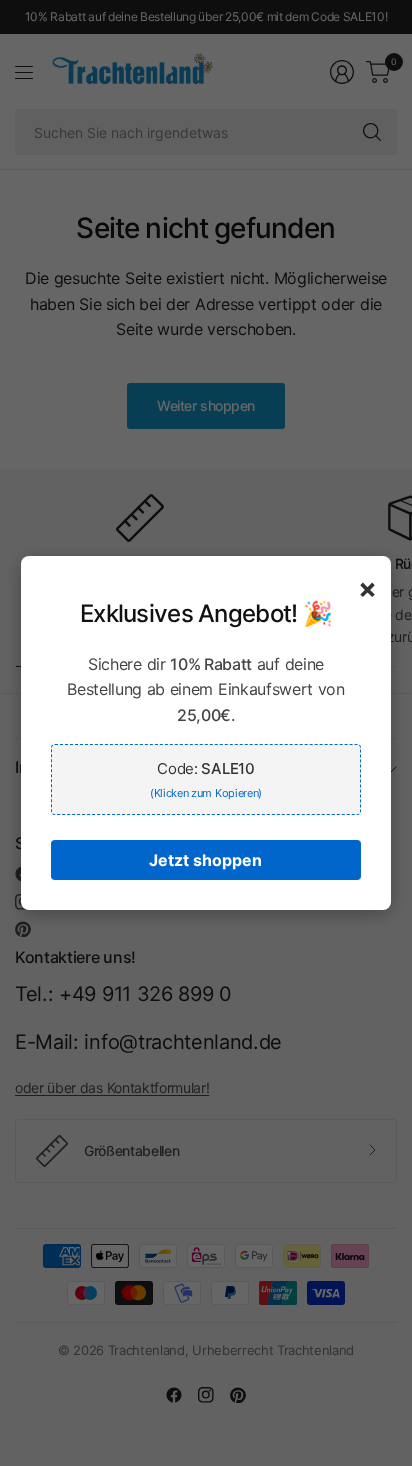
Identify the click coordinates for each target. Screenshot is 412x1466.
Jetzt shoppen (205, 860)
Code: (206, 779)
